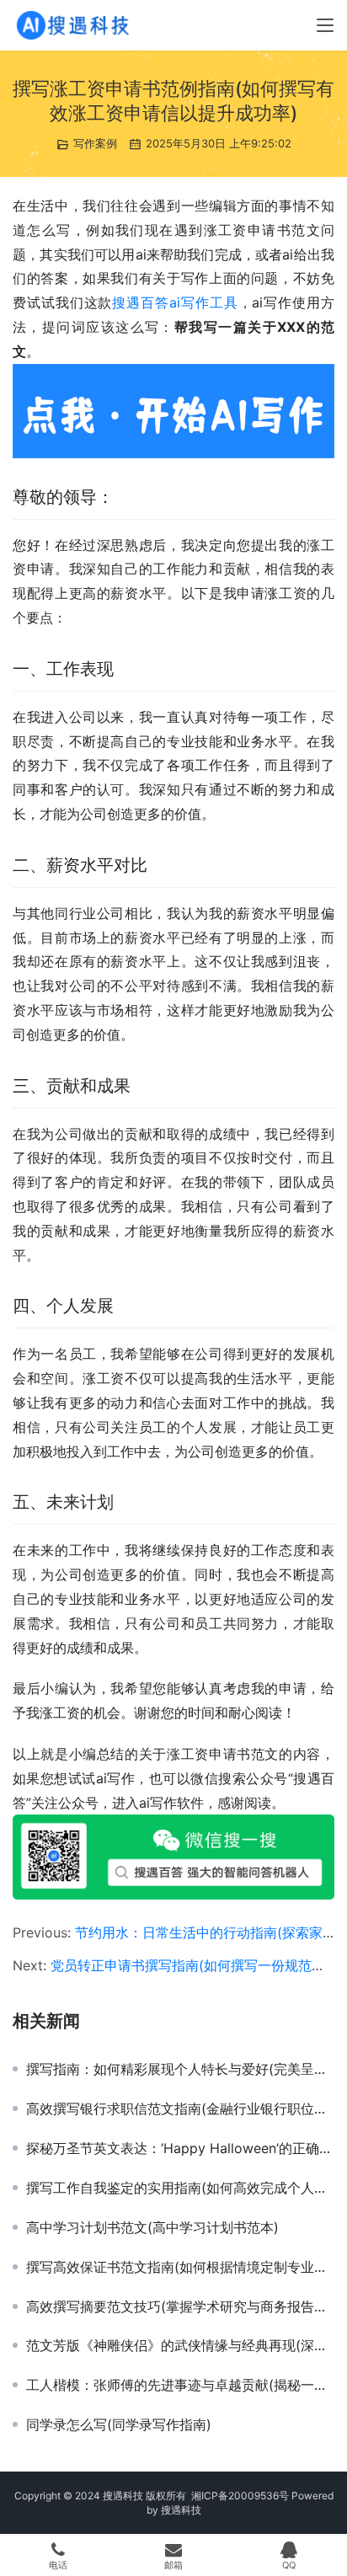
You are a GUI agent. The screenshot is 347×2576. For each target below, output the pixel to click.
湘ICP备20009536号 (240, 2496)
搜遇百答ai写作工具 (175, 302)
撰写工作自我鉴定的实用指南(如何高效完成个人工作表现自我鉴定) (180, 2188)
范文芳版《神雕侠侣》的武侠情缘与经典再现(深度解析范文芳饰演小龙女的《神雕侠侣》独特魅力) (180, 2345)
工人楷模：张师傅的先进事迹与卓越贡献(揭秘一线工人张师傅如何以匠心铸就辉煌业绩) (180, 2385)
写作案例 (95, 143)
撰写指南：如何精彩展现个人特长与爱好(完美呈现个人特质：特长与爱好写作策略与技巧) (180, 2069)
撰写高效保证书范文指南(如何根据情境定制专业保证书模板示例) (180, 2267)
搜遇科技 (181, 2510)
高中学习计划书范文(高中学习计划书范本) (152, 2227)
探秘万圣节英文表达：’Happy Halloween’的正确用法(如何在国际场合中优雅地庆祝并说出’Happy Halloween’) (180, 2148)
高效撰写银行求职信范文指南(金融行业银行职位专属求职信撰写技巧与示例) (180, 2108)
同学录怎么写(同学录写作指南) (119, 2424)
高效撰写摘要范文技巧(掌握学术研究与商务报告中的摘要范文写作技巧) (180, 2306)
